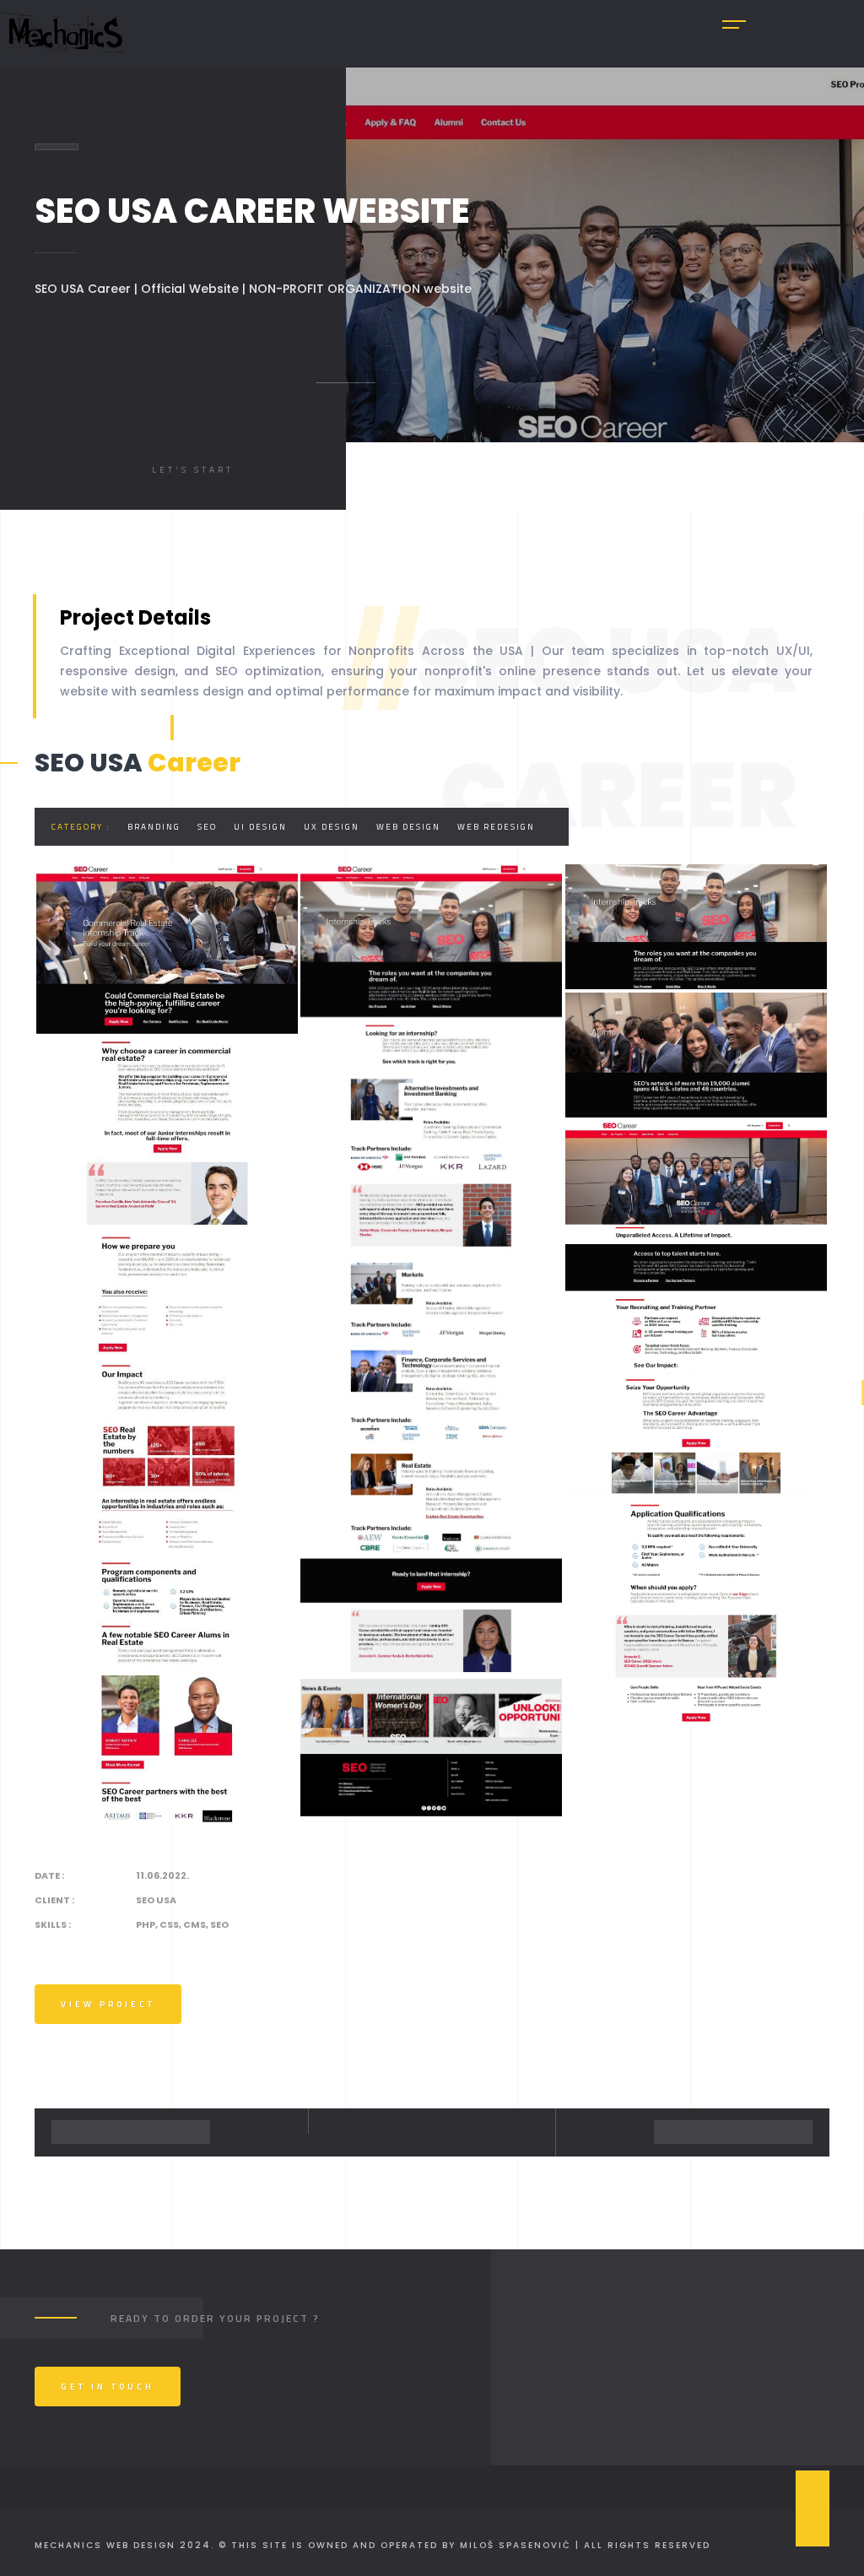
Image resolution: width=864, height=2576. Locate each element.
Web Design (408, 827)
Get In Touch (108, 2387)
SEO (207, 827)
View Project (108, 2004)
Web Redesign (496, 827)
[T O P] (813, 2508)
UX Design (332, 827)
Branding (154, 827)
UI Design (260, 827)
